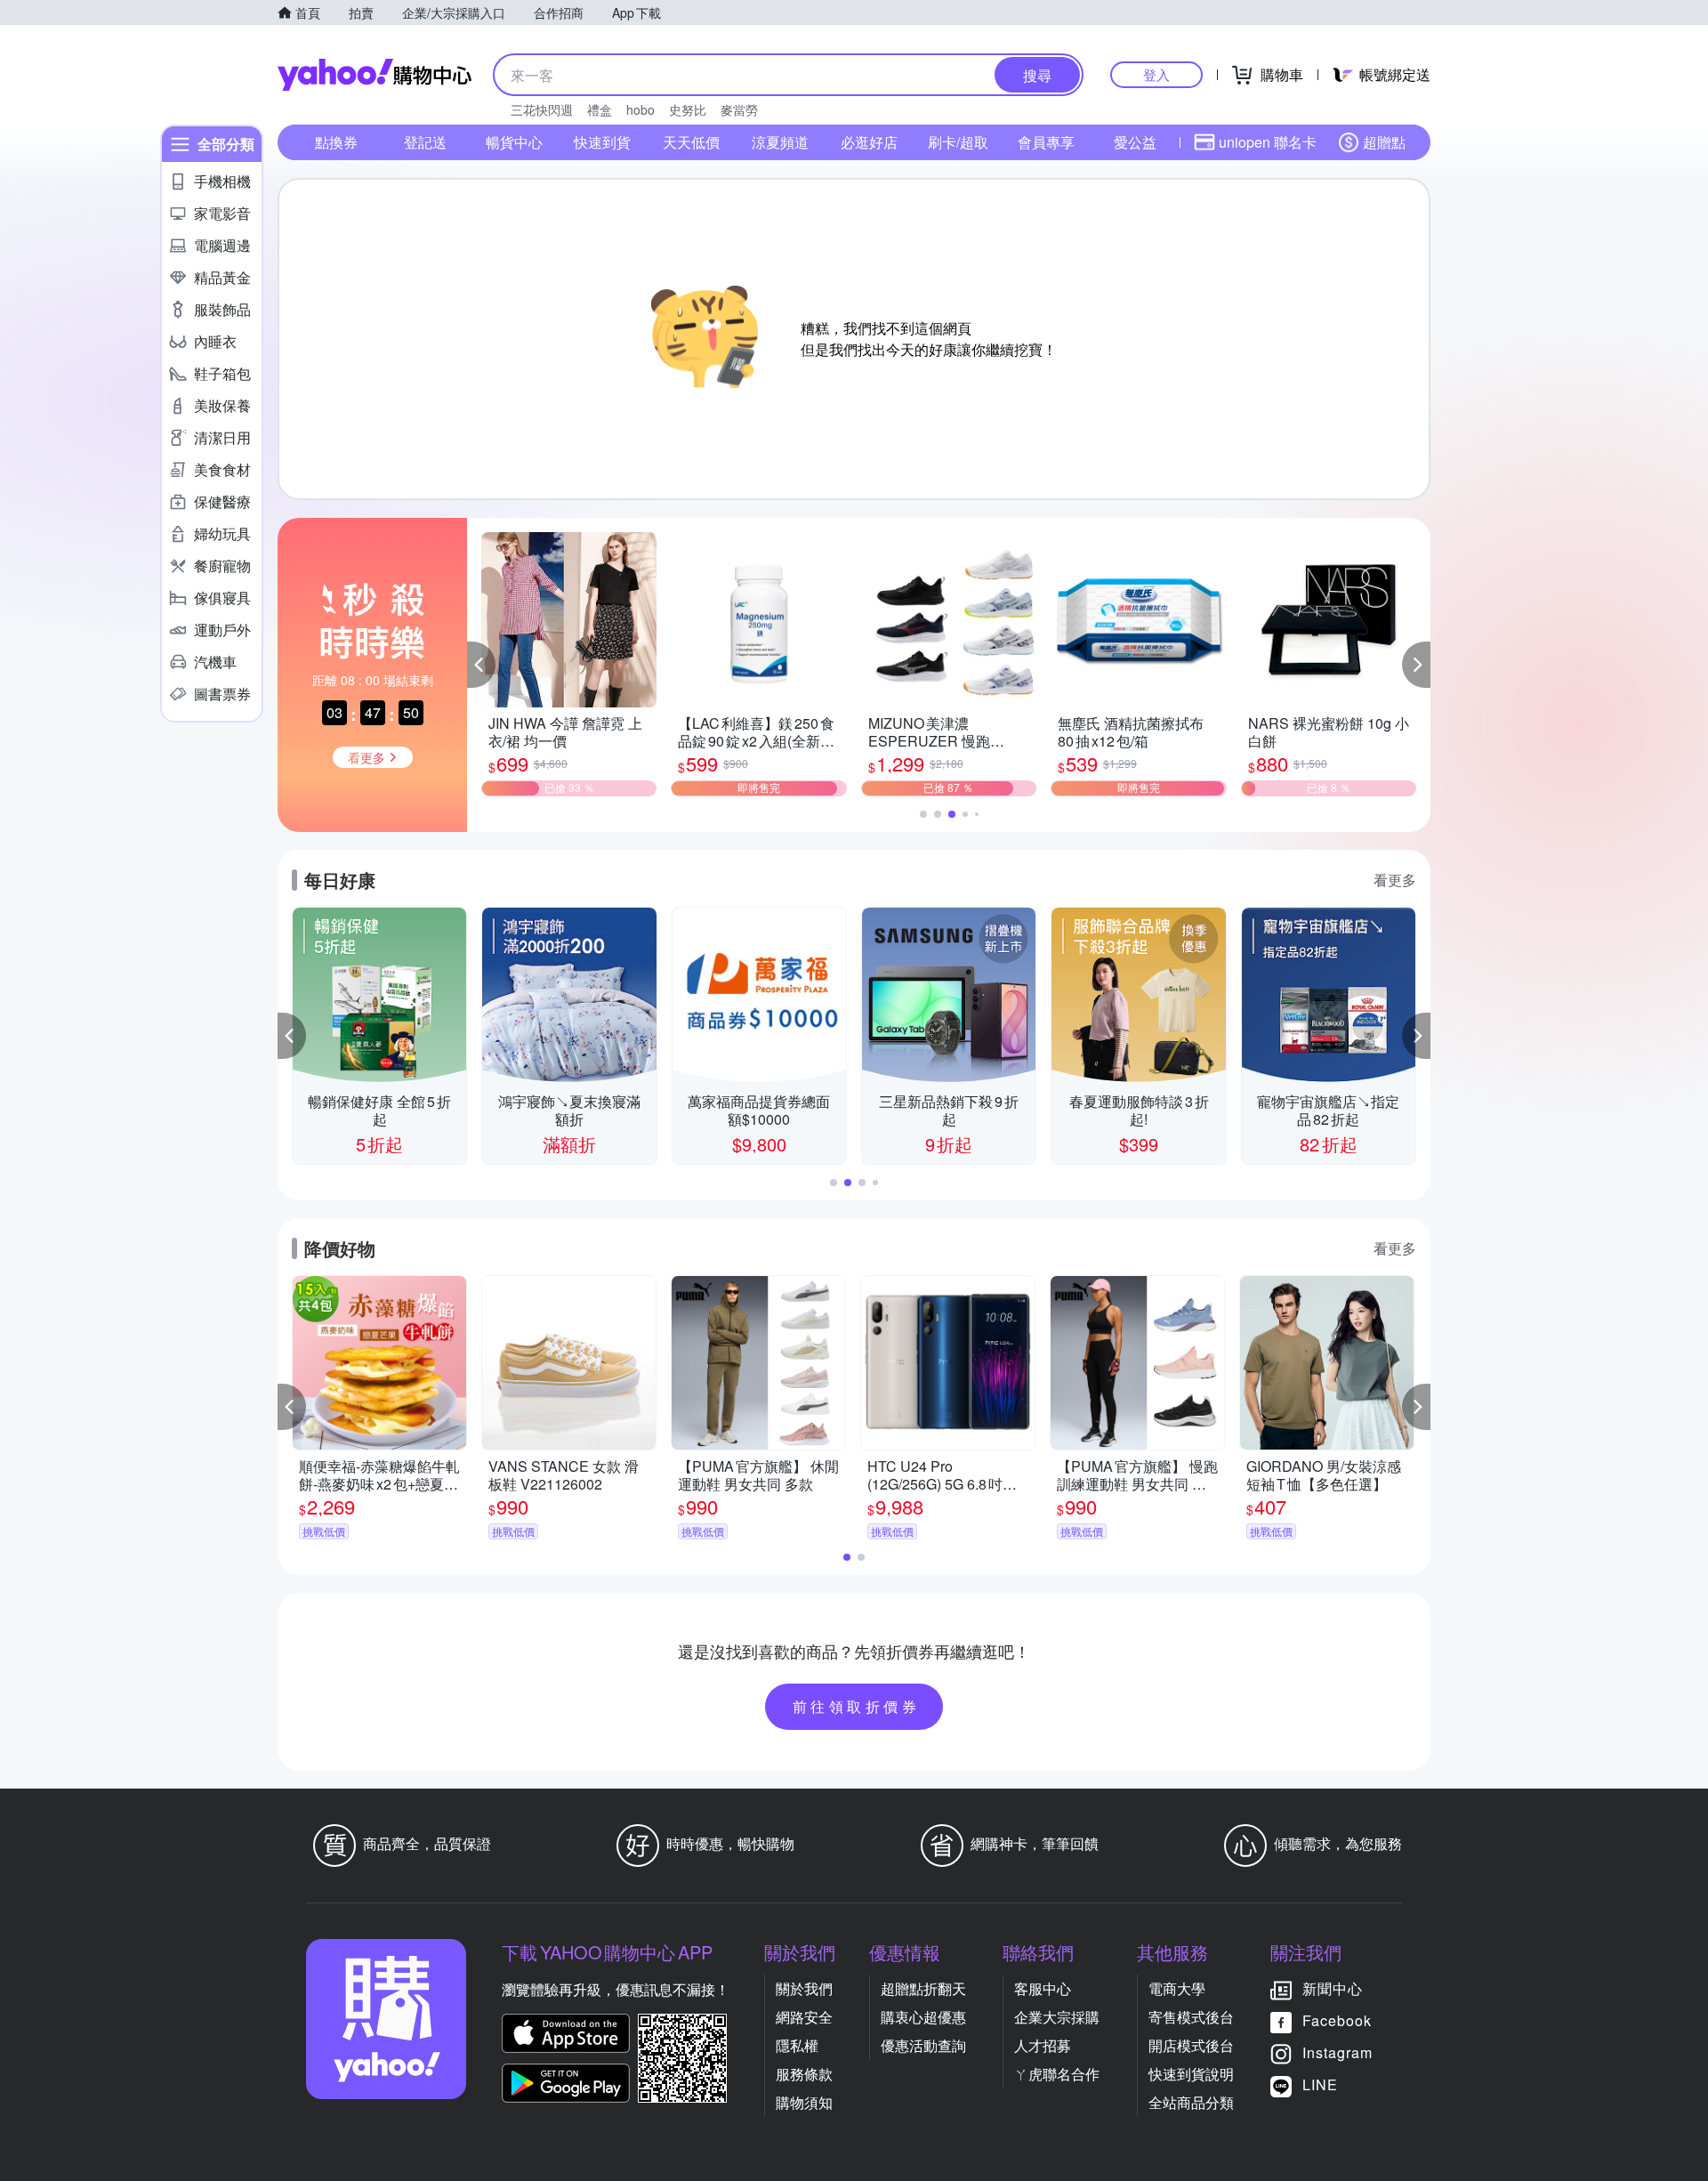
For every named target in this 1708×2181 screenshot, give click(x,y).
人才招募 (1043, 2045)
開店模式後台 (1191, 2045)
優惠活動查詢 (923, 2045)
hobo (640, 109)
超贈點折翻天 (923, 1988)
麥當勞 (739, 109)
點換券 (336, 142)
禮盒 (600, 109)
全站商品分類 (1191, 2102)
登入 (1156, 74)
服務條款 (804, 2074)
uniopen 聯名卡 (1268, 142)
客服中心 (1043, 1988)
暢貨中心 (514, 142)
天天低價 (691, 142)
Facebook (1337, 2020)
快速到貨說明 (1191, 2074)
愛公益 (1135, 142)
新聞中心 (1333, 1988)
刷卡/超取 (958, 142)
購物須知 (804, 2102)
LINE (1320, 2084)
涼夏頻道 (780, 142)
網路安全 (804, 2017)
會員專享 (1046, 142)
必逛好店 (869, 142)
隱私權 (797, 2045)
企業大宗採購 (1057, 2017)
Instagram (1337, 2052)
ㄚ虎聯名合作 (1057, 2074)
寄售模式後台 (1191, 2017)
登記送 (425, 142)
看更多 (1395, 880)
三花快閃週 (542, 109)
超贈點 (1384, 142)
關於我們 (804, 1988)
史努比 (688, 109)
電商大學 (1177, 1988)
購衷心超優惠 (923, 2017)
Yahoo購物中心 (375, 75)
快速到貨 (602, 142)
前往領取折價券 (857, 1706)
